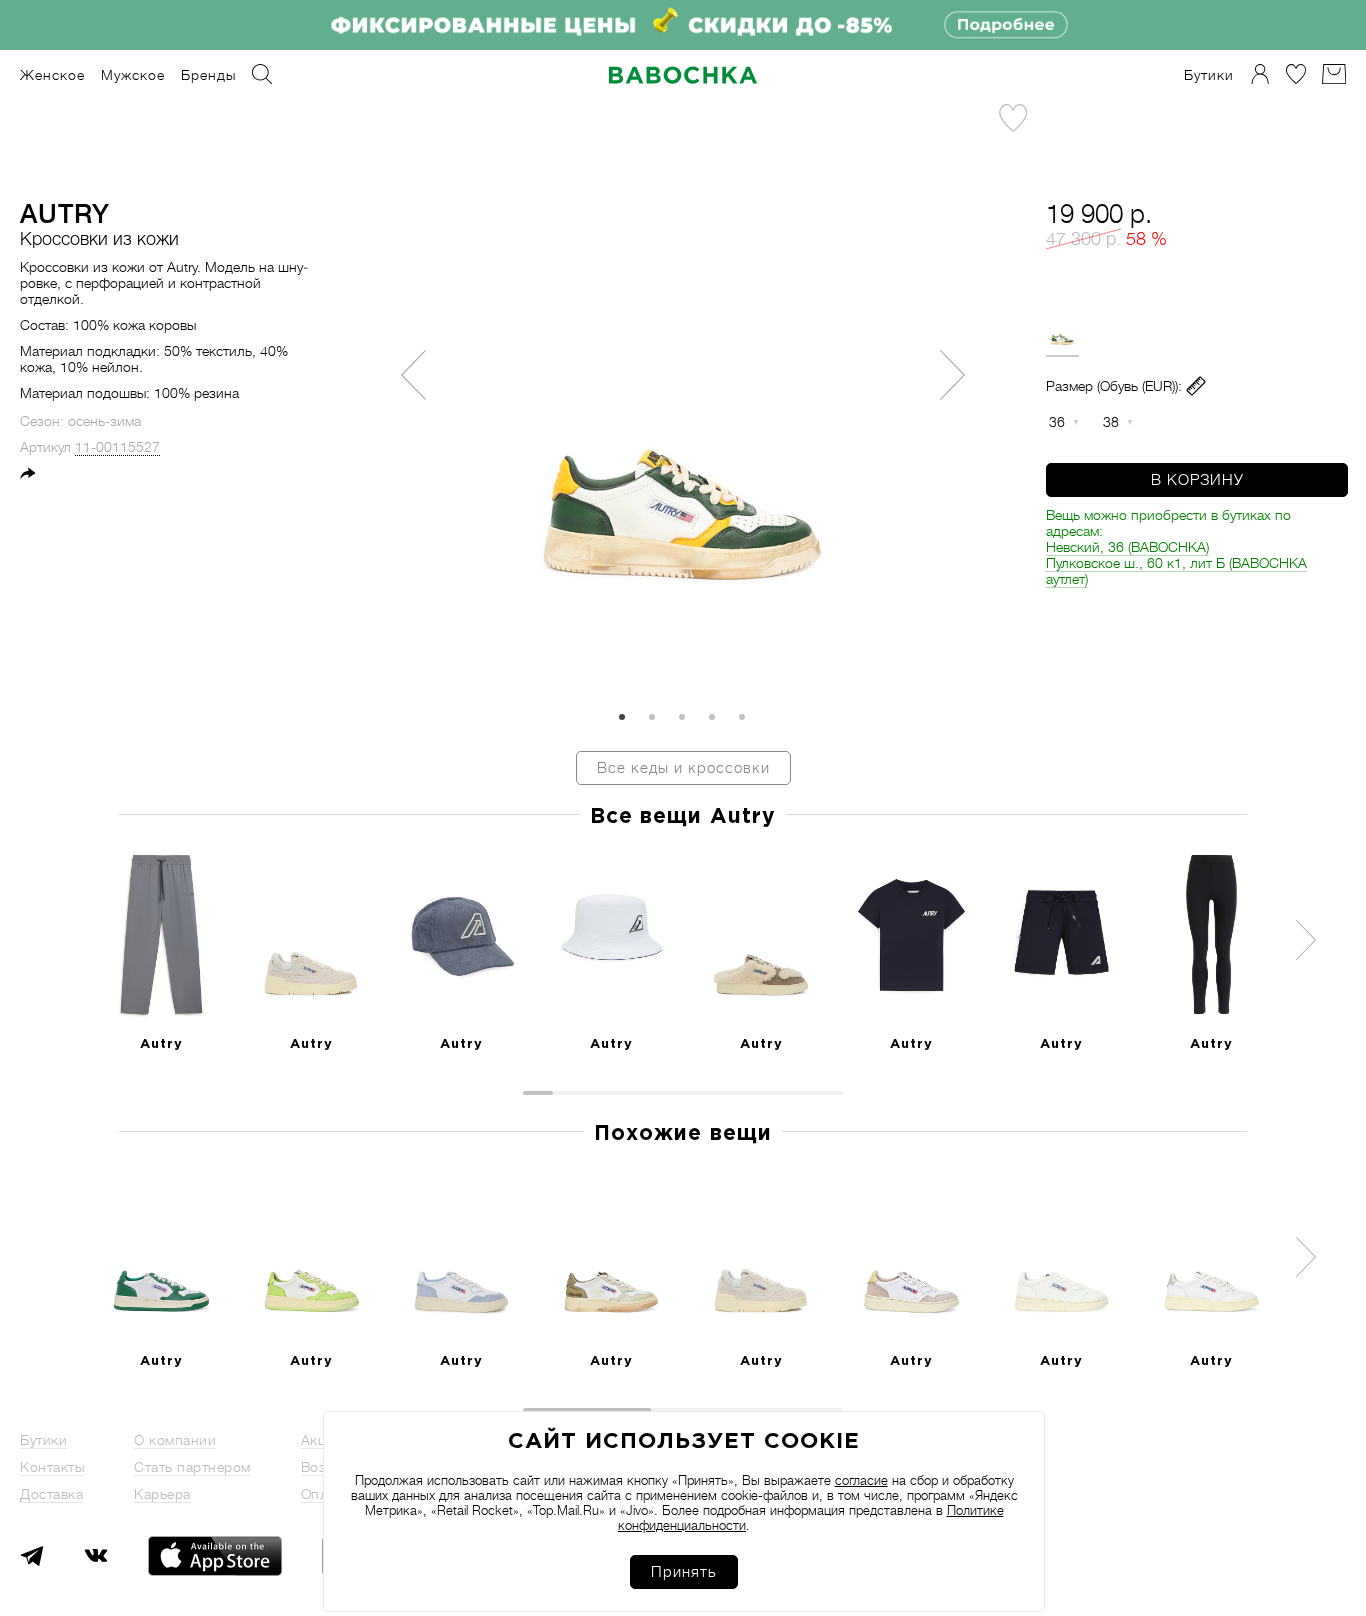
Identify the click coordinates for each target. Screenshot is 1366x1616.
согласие (861, 1480)
